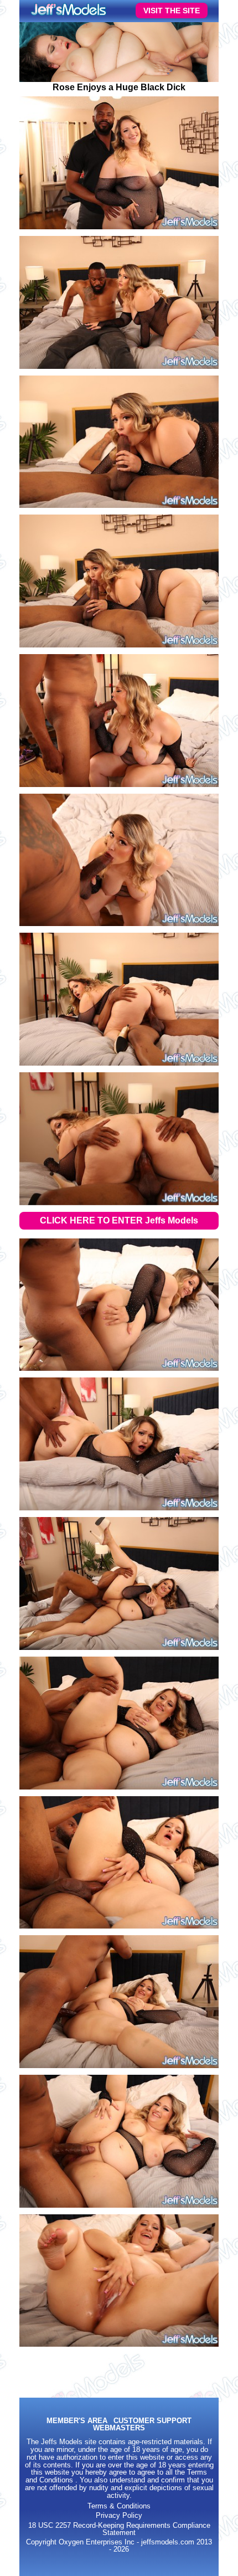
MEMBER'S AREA (77, 2421)
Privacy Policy (119, 2516)
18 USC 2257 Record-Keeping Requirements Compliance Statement (119, 2529)
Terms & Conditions (119, 2506)
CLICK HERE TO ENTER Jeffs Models (119, 1220)
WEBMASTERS (119, 2428)
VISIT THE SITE (172, 11)
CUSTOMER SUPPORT (152, 2421)
